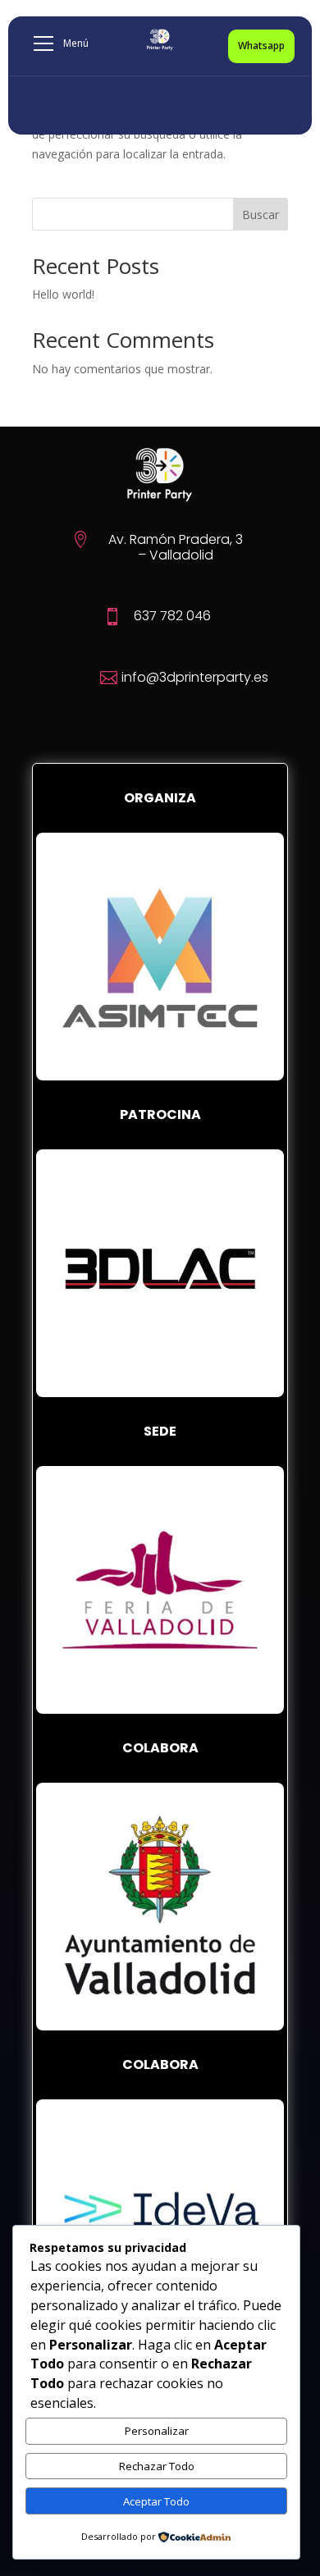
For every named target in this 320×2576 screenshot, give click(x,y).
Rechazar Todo (157, 2466)
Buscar (261, 215)
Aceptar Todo (156, 2501)
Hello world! (63, 294)
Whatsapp (261, 46)
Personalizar (157, 2431)
